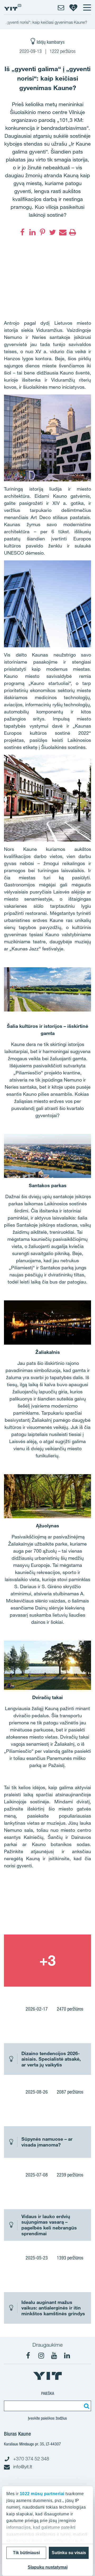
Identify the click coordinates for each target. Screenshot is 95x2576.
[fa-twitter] (53, 232)
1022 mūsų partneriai (42, 2494)
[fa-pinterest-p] (42, 232)
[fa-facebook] (22, 232)
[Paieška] (86, 2406)
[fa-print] (73, 232)
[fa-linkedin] (32, 232)
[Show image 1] (47, 1908)
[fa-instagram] (41, 2356)
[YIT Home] (13, 7)
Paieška (48, 2393)
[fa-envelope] (63, 232)
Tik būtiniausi (26, 2553)
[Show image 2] (47, 1961)
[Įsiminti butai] (73, 7)
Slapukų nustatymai (48, 2567)
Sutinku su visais (69, 2553)
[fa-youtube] (54, 2356)
